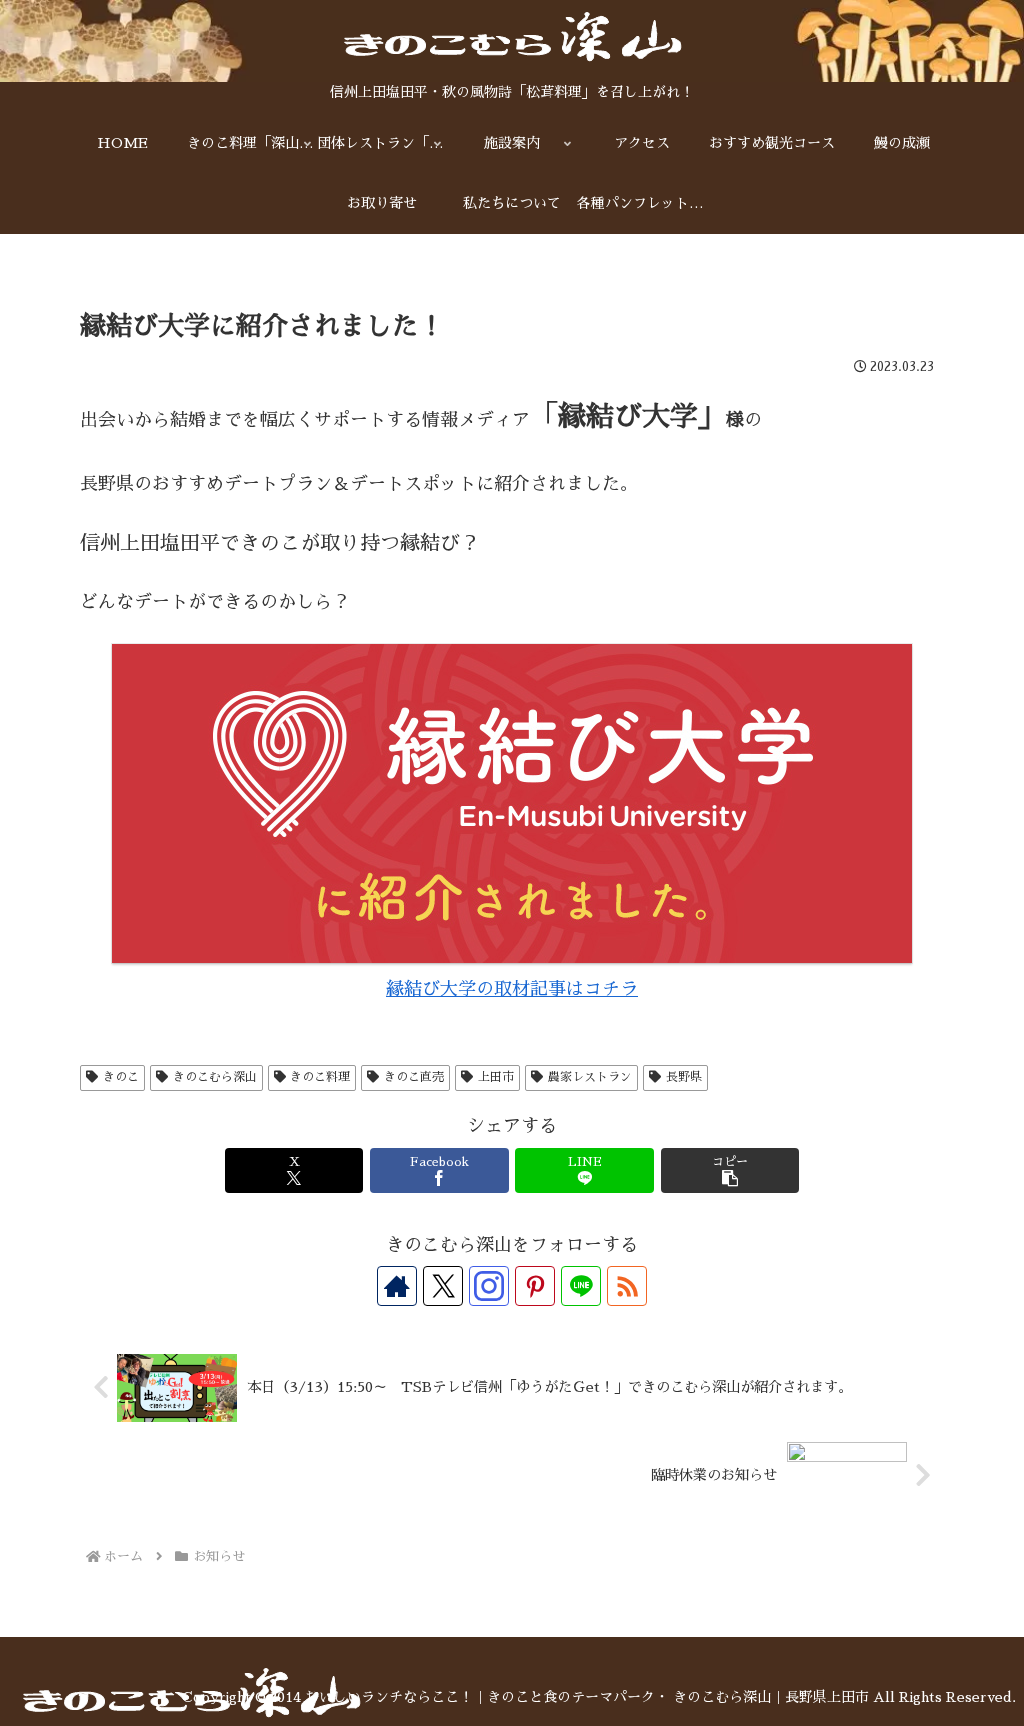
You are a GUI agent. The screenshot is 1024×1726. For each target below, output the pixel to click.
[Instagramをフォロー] (489, 1286)
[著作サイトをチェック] (397, 1286)
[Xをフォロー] (443, 1286)
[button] (730, 1170)
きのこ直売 (414, 1077)
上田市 (496, 1077)
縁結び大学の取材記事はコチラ (512, 989)
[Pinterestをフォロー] (535, 1286)
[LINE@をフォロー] (581, 1286)
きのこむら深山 (215, 1077)
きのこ (121, 1077)
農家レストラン (590, 1077)
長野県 (684, 1077)
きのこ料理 (320, 1077)
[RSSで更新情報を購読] (627, 1286)
